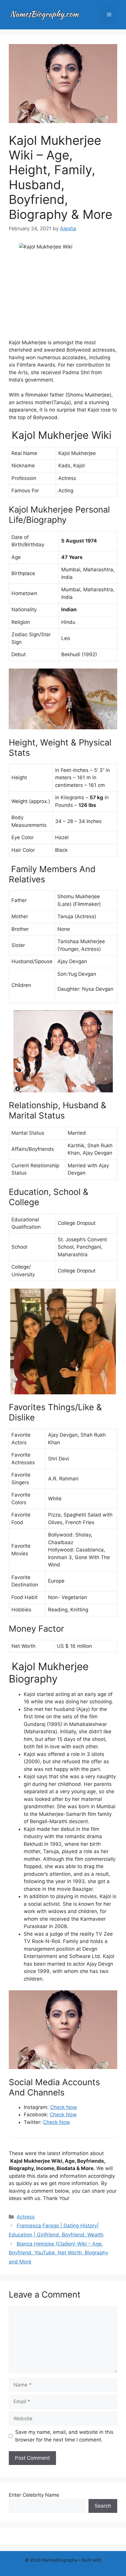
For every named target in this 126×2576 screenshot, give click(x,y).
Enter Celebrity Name (34, 2495)
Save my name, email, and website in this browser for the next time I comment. (64, 2436)
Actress (26, 2217)
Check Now (64, 2107)
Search (103, 2506)
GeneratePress (63, 2567)
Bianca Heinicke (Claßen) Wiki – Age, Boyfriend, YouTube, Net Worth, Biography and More (58, 2253)
